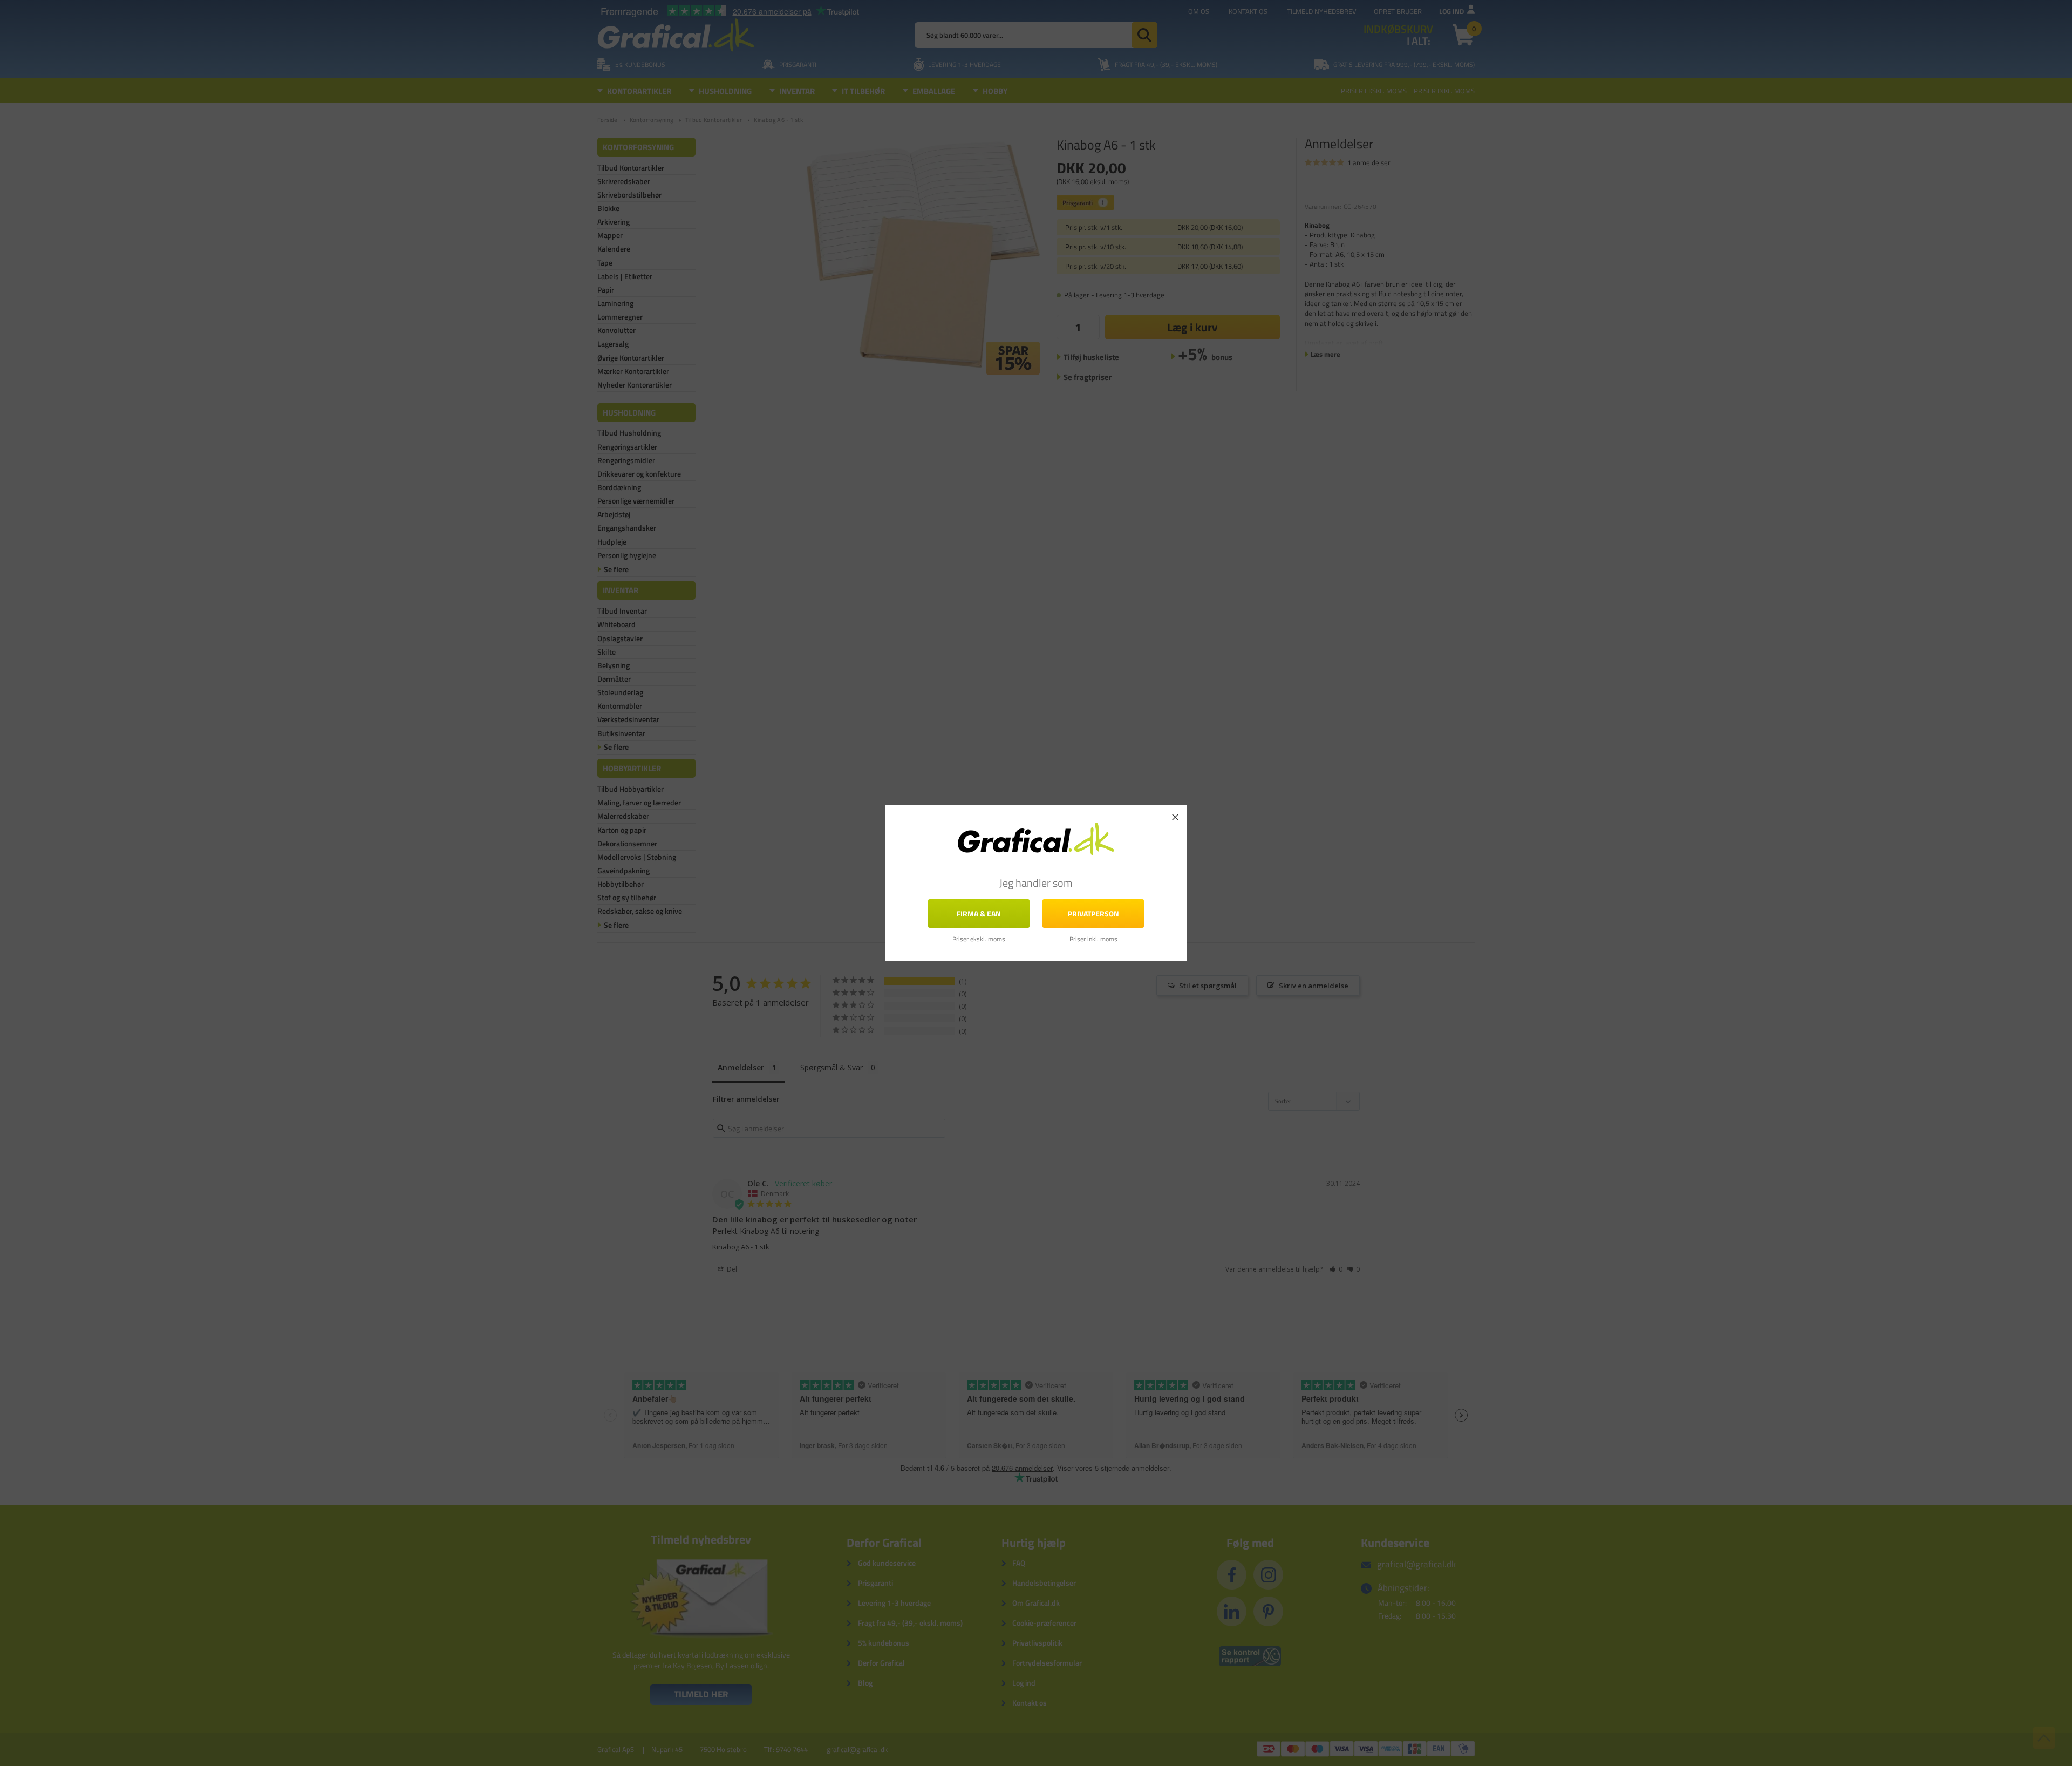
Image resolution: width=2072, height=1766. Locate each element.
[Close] (1175, 817)
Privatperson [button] (1093, 913)
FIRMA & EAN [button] (979, 913)
